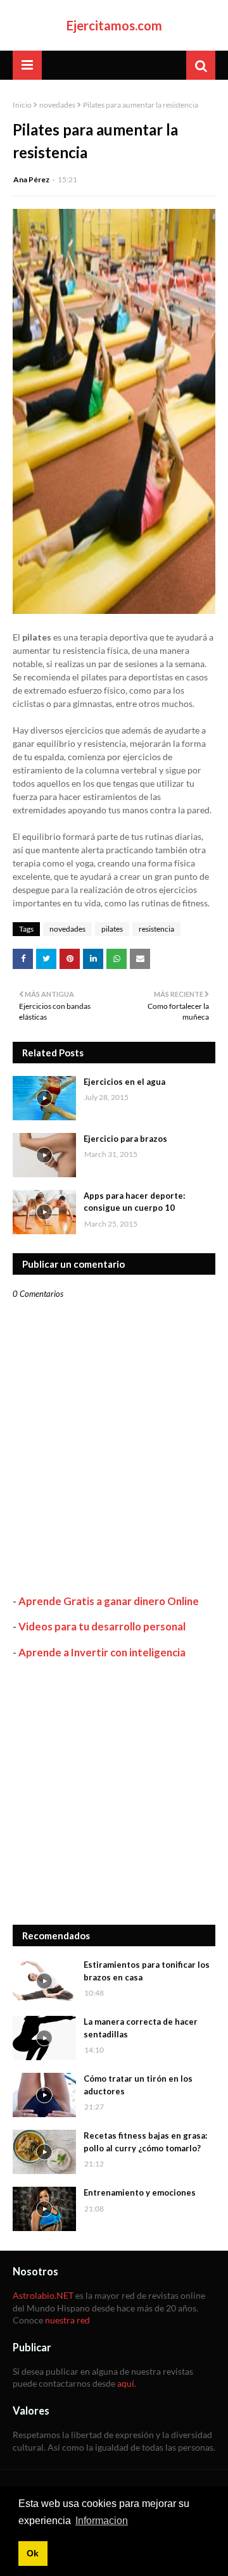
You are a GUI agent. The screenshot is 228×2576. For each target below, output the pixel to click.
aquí (126, 2383)
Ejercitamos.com (114, 25)
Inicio (22, 105)
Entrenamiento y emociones (140, 2192)
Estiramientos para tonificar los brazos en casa (147, 1971)
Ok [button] (33, 2553)
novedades (57, 105)
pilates (112, 929)
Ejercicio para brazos (125, 1139)
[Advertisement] (114, 1792)
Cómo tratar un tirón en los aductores (138, 2085)
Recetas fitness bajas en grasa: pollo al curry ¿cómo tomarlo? (145, 2142)
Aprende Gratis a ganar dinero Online (109, 1601)
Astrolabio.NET (43, 2295)
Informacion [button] (102, 2521)
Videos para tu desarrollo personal (102, 1626)
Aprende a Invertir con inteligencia (102, 1652)
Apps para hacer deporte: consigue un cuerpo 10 (134, 1202)
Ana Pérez (31, 179)
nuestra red (67, 2320)
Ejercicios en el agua (124, 1082)
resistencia (156, 929)
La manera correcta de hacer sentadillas (141, 2028)
